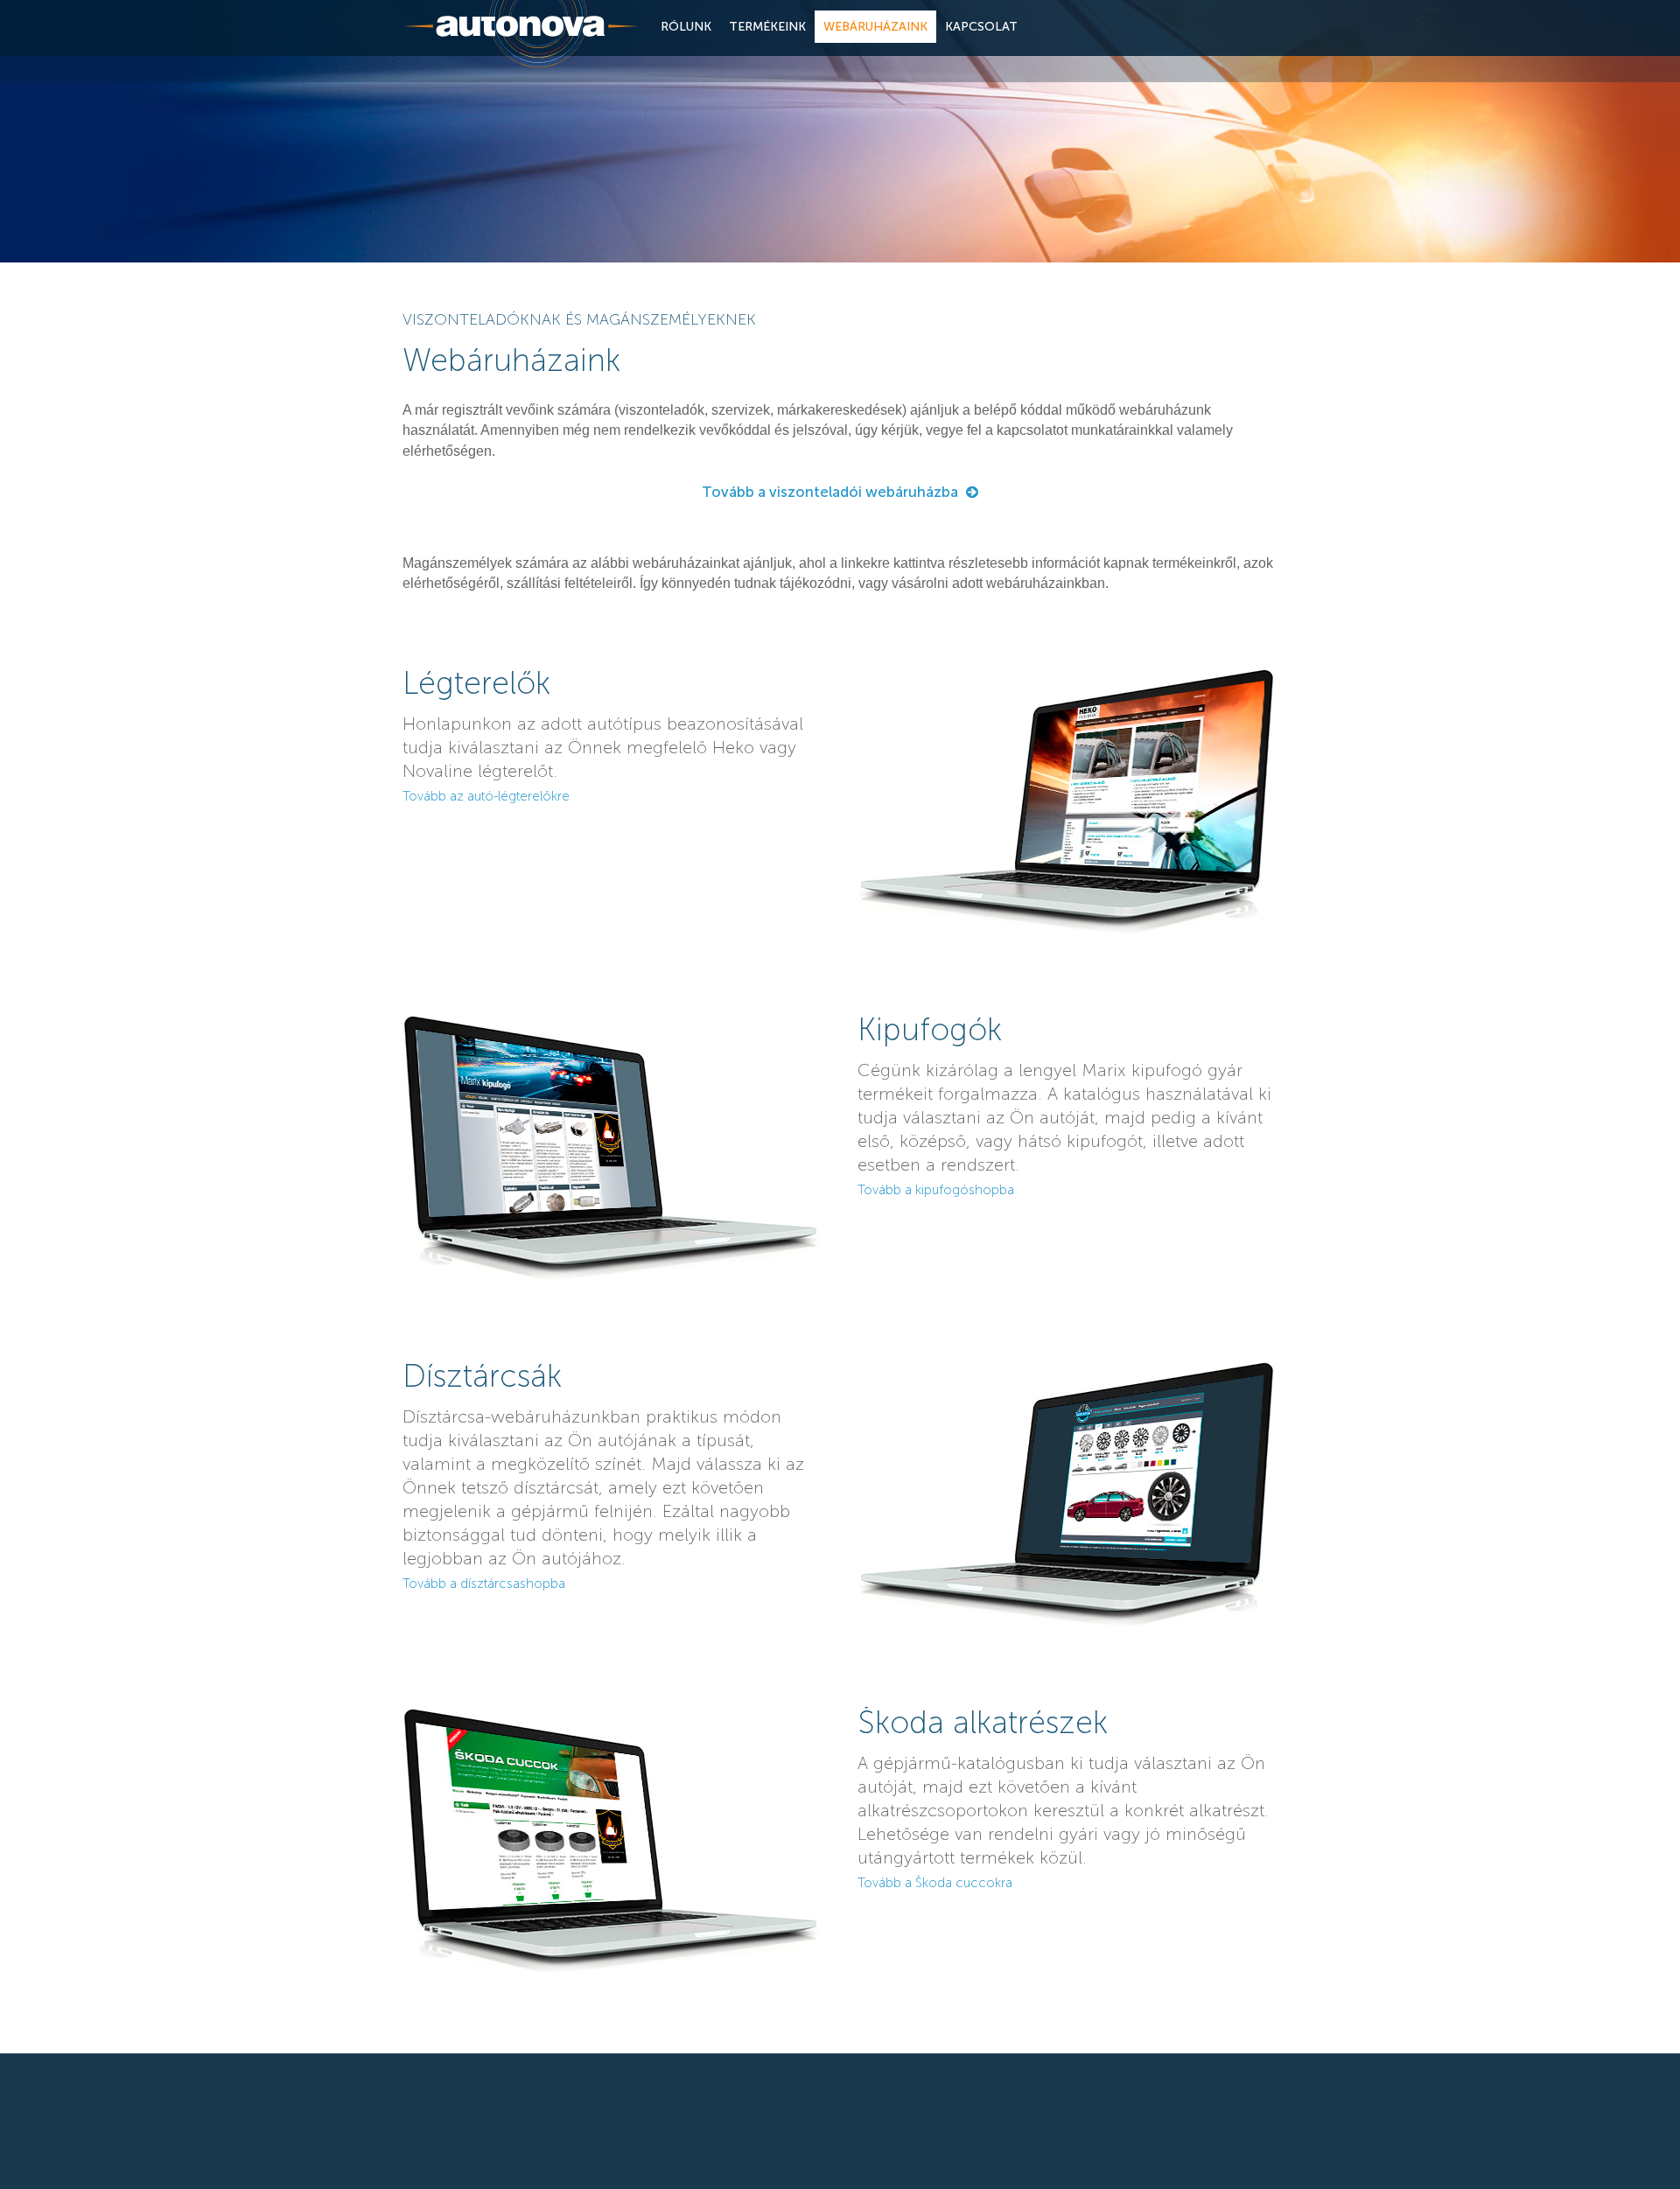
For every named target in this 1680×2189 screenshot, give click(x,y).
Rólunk (686, 27)
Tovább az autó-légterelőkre (486, 796)
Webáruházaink (875, 27)
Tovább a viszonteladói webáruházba (830, 492)
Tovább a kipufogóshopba (936, 1190)
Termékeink (767, 27)
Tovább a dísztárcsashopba (484, 1584)
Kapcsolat (981, 27)
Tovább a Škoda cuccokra (935, 1883)
